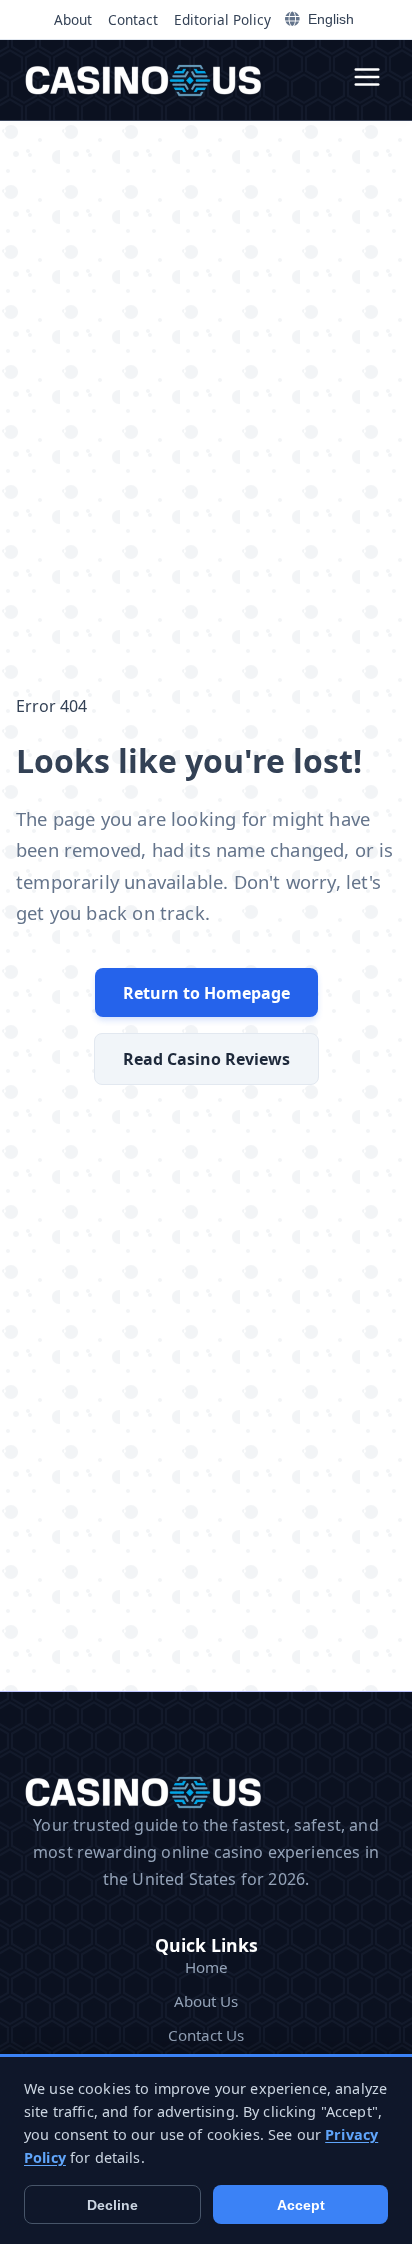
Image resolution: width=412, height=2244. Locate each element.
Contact (133, 19)
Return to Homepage (206, 993)
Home (206, 1967)
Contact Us (206, 2035)
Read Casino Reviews (206, 1059)
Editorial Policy (222, 19)
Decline (112, 2205)
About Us (206, 2001)
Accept (301, 2205)
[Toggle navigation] (367, 80)
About (73, 19)
